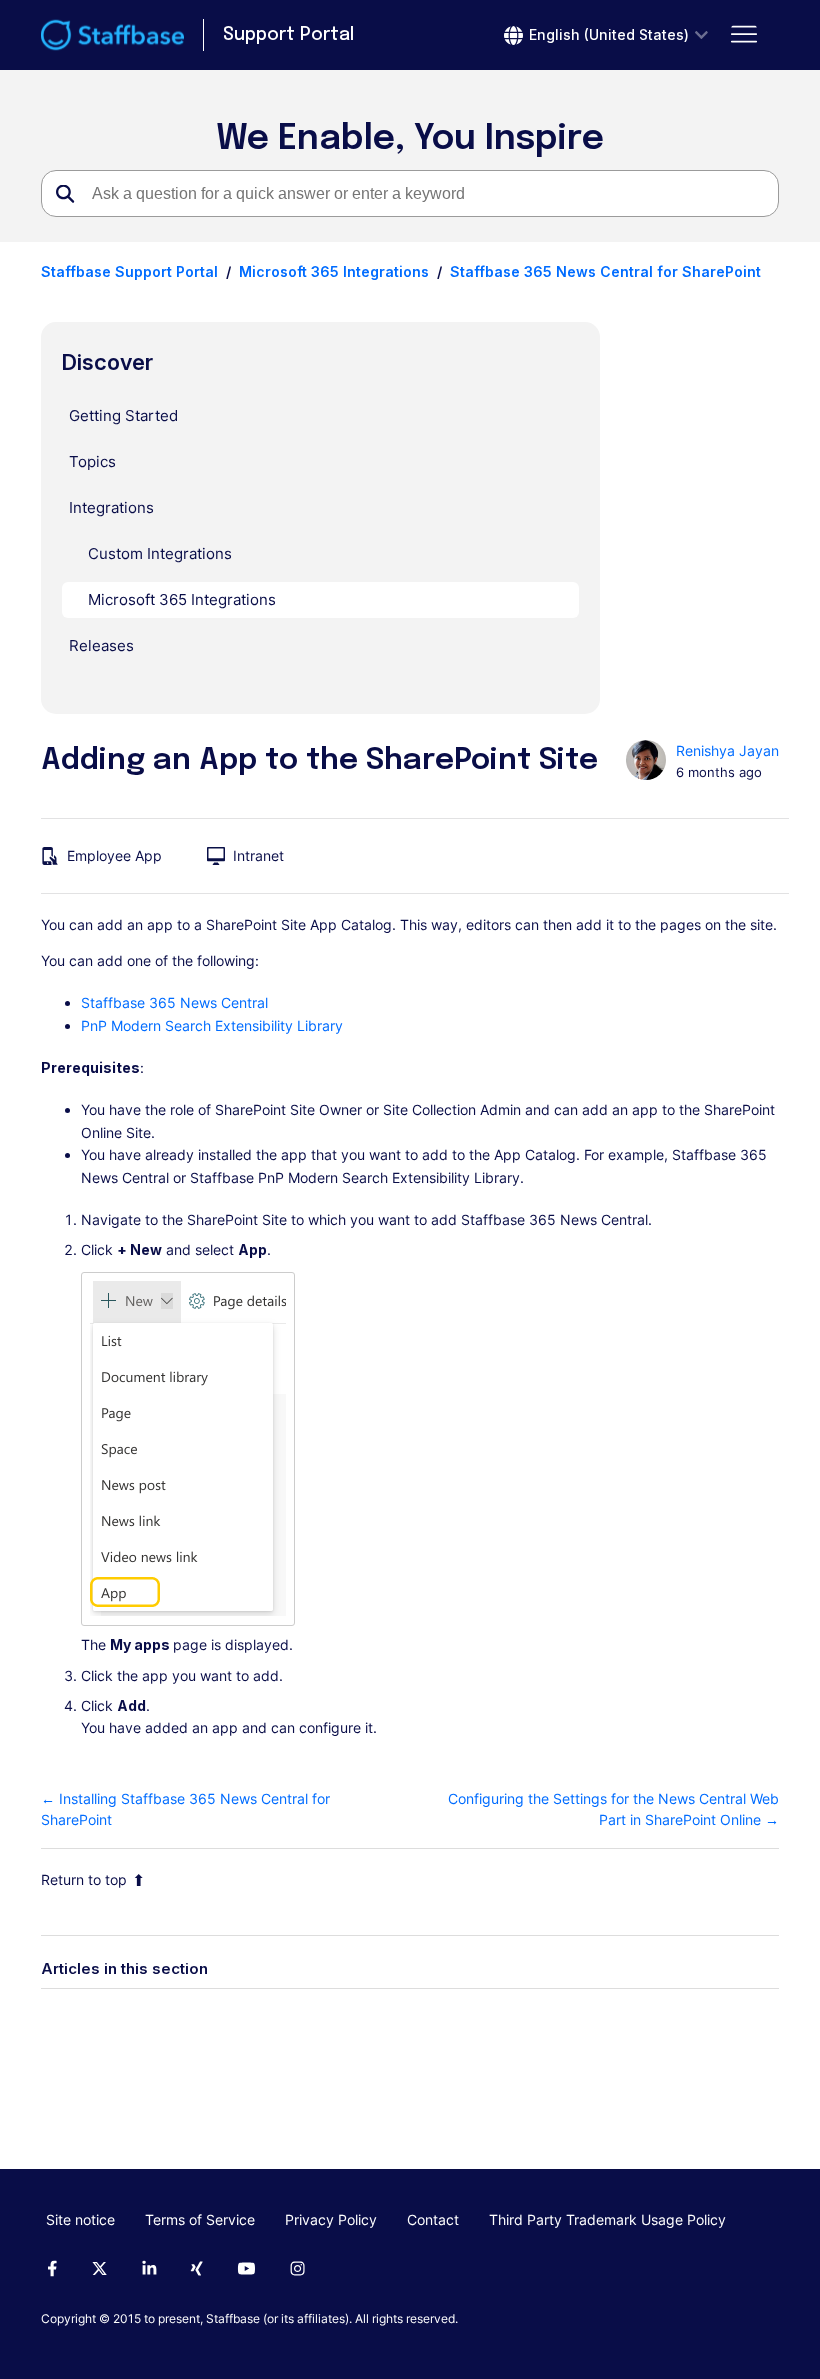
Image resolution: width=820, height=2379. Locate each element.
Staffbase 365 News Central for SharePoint (605, 271)
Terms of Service (200, 2219)
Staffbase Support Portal (129, 271)
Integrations (111, 507)
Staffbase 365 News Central (174, 1002)
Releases (101, 645)
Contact (433, 2219)
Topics (92, 461)
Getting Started (123, 415)
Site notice (80, 2219)
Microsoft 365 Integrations (334, 271)
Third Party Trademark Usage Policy (607, 2219)
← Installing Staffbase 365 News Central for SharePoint (185, 1809)
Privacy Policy (331, 2219)
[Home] (112, 35)
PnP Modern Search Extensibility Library (212, 1025)
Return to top (84, 1879)
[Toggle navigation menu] (743, 35)
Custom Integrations (160, 553)
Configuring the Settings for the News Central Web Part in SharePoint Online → (613, 1809)
